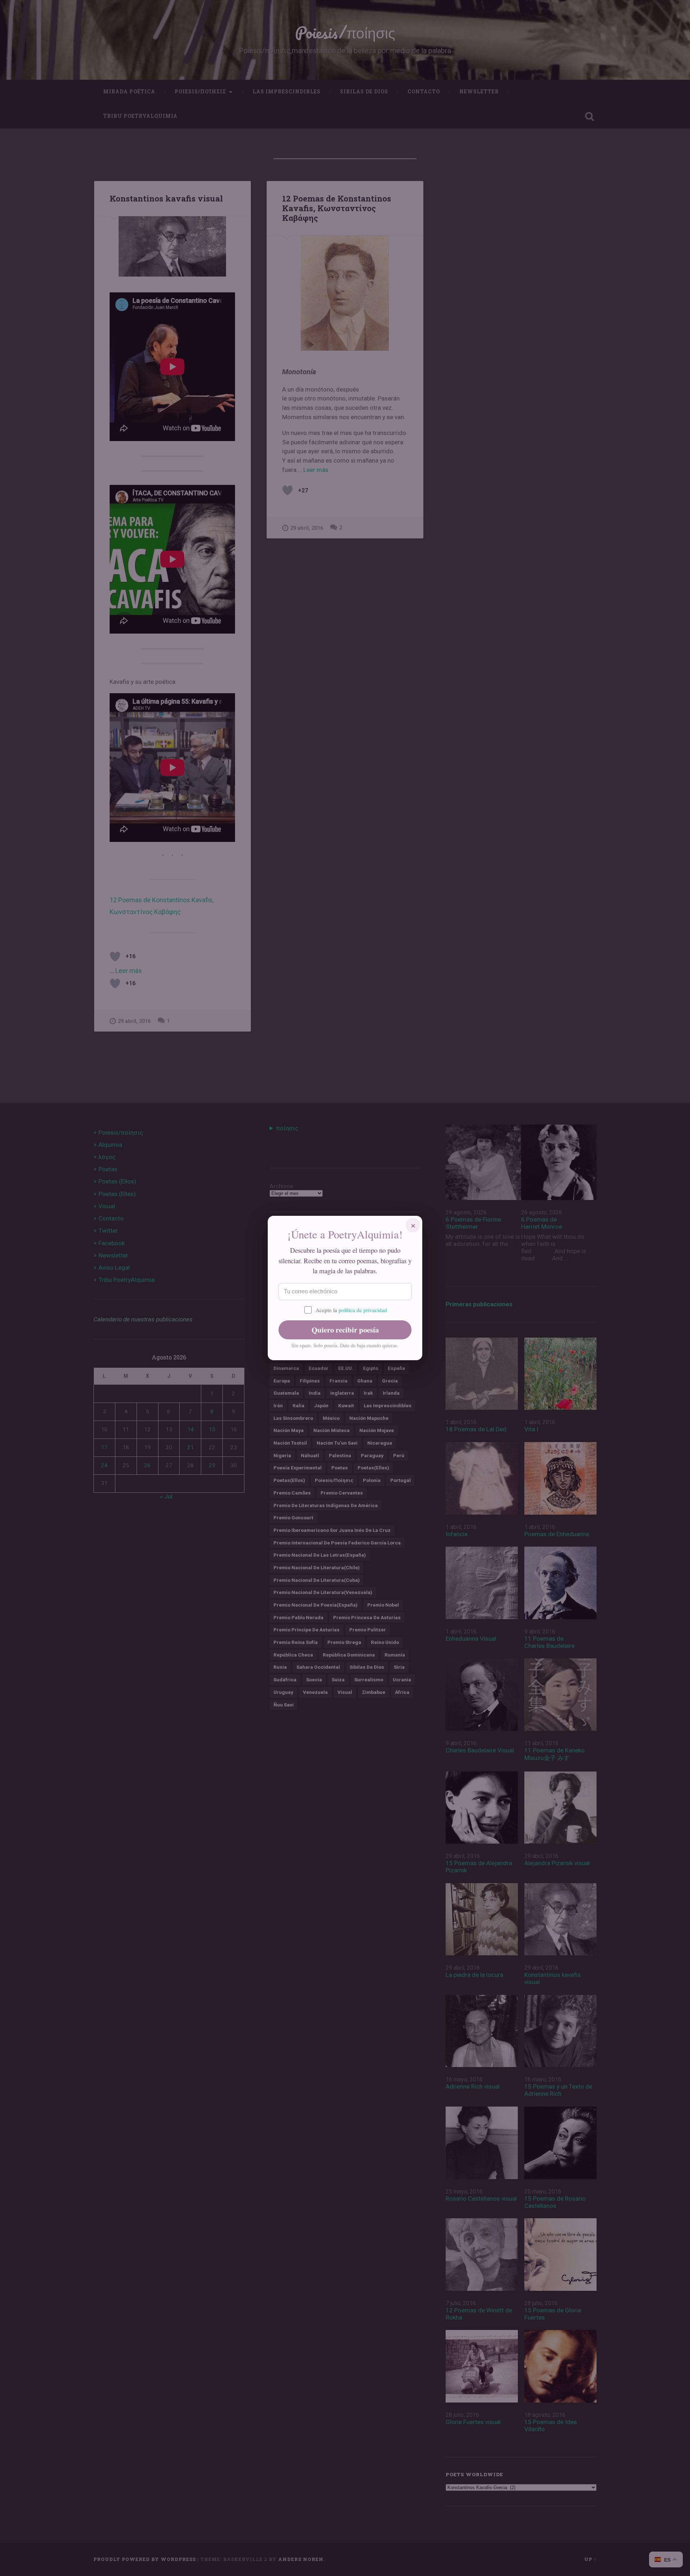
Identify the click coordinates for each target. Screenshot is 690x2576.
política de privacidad (363, 1310)
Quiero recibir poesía (345, 1330)
